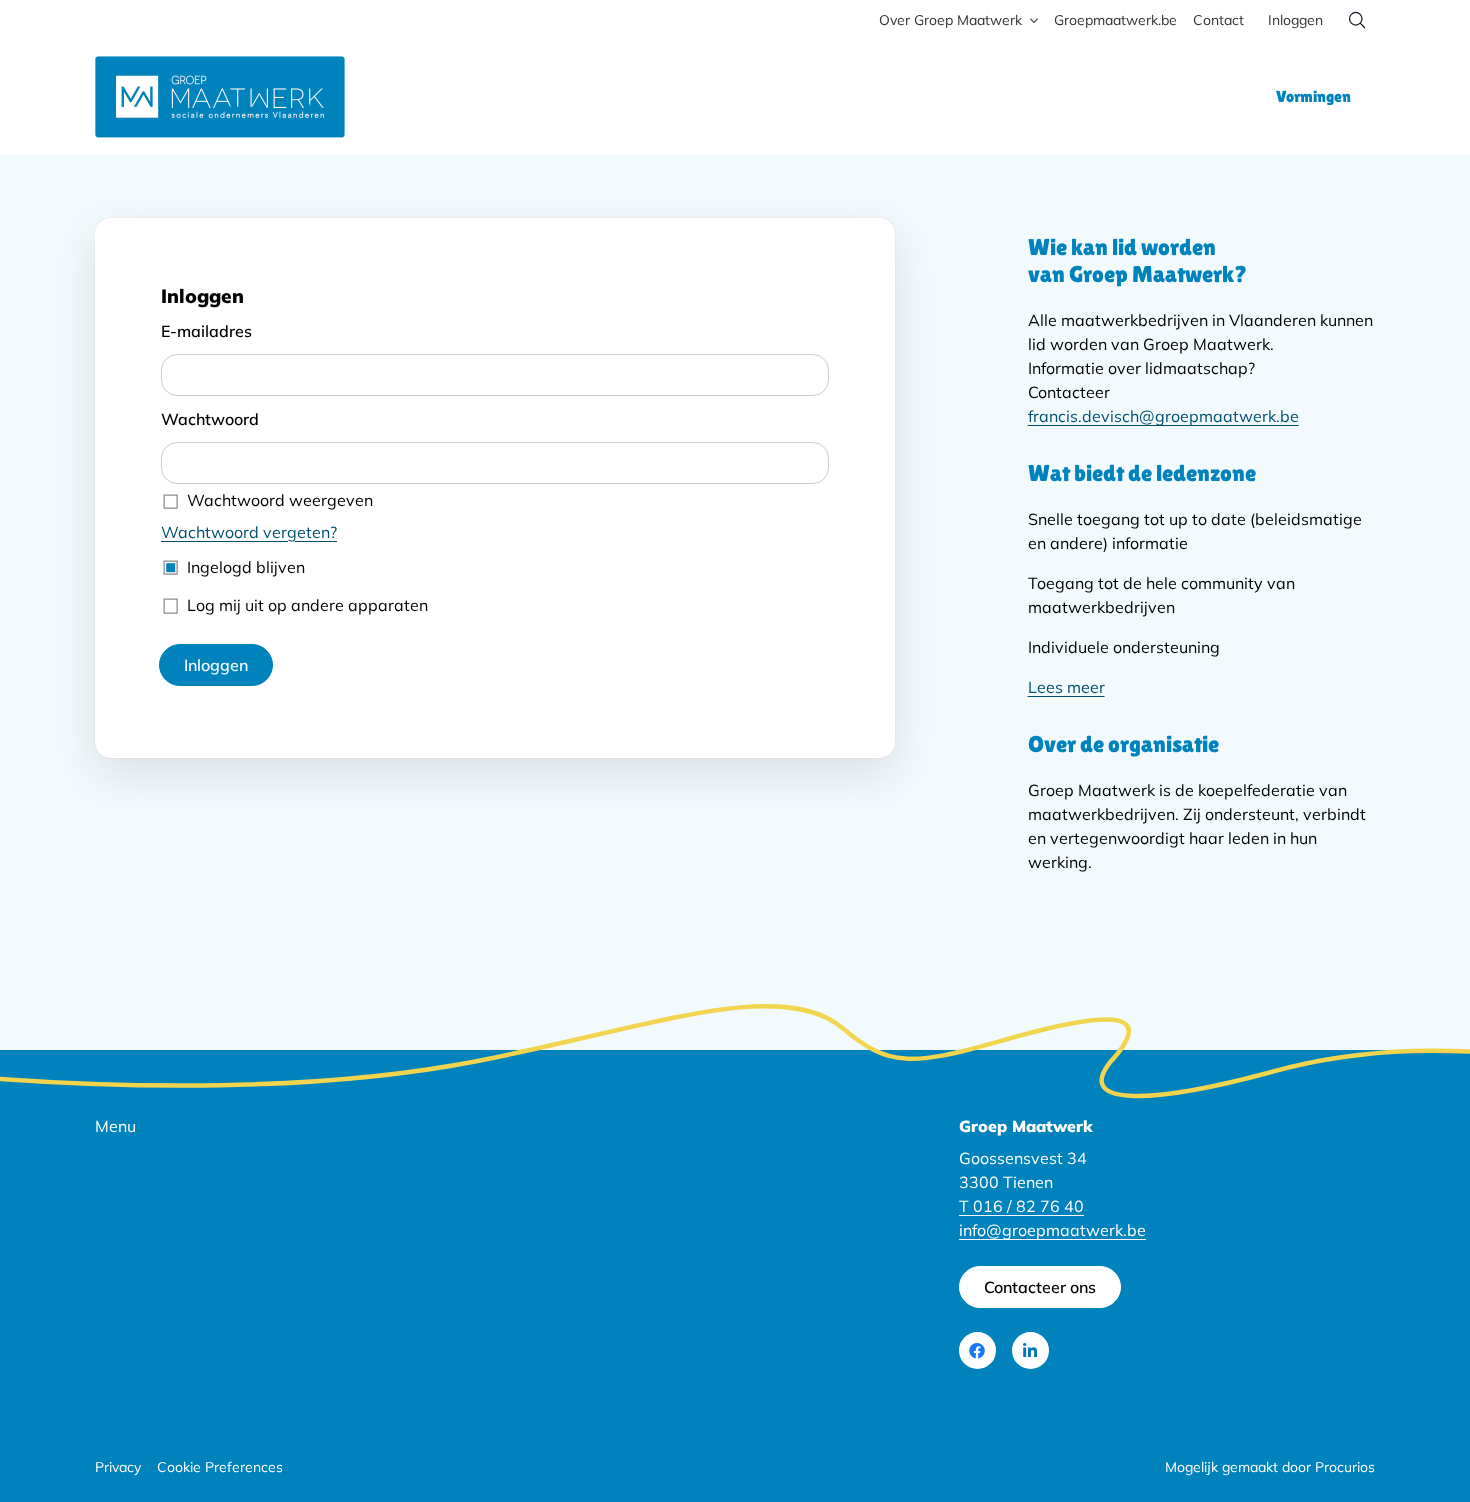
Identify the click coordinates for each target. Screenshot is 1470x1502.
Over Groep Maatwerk (950, 20)
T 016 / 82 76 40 (1021, 1206)
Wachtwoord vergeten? (249, 532)
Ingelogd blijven (246, 567)
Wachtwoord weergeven (280, 500)
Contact (1218, 20)
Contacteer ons (1040, 1287)
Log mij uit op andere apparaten (307, 605)
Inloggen (1295, 20)
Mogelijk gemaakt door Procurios (1270, 1467)
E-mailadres (206, 331)
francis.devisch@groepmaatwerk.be (1163, 416)
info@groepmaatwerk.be (1052, 1230)
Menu (115, 1126)
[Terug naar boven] (1412, 1426)
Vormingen (1313, 96)
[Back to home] (220, 97)
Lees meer (1066, 687)
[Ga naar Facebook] (977, 1350)
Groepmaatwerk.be (1115, 20)
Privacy (118, 1467)
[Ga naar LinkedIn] (1030, 1350)
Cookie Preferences (220, 1467)
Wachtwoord (210, 419)
